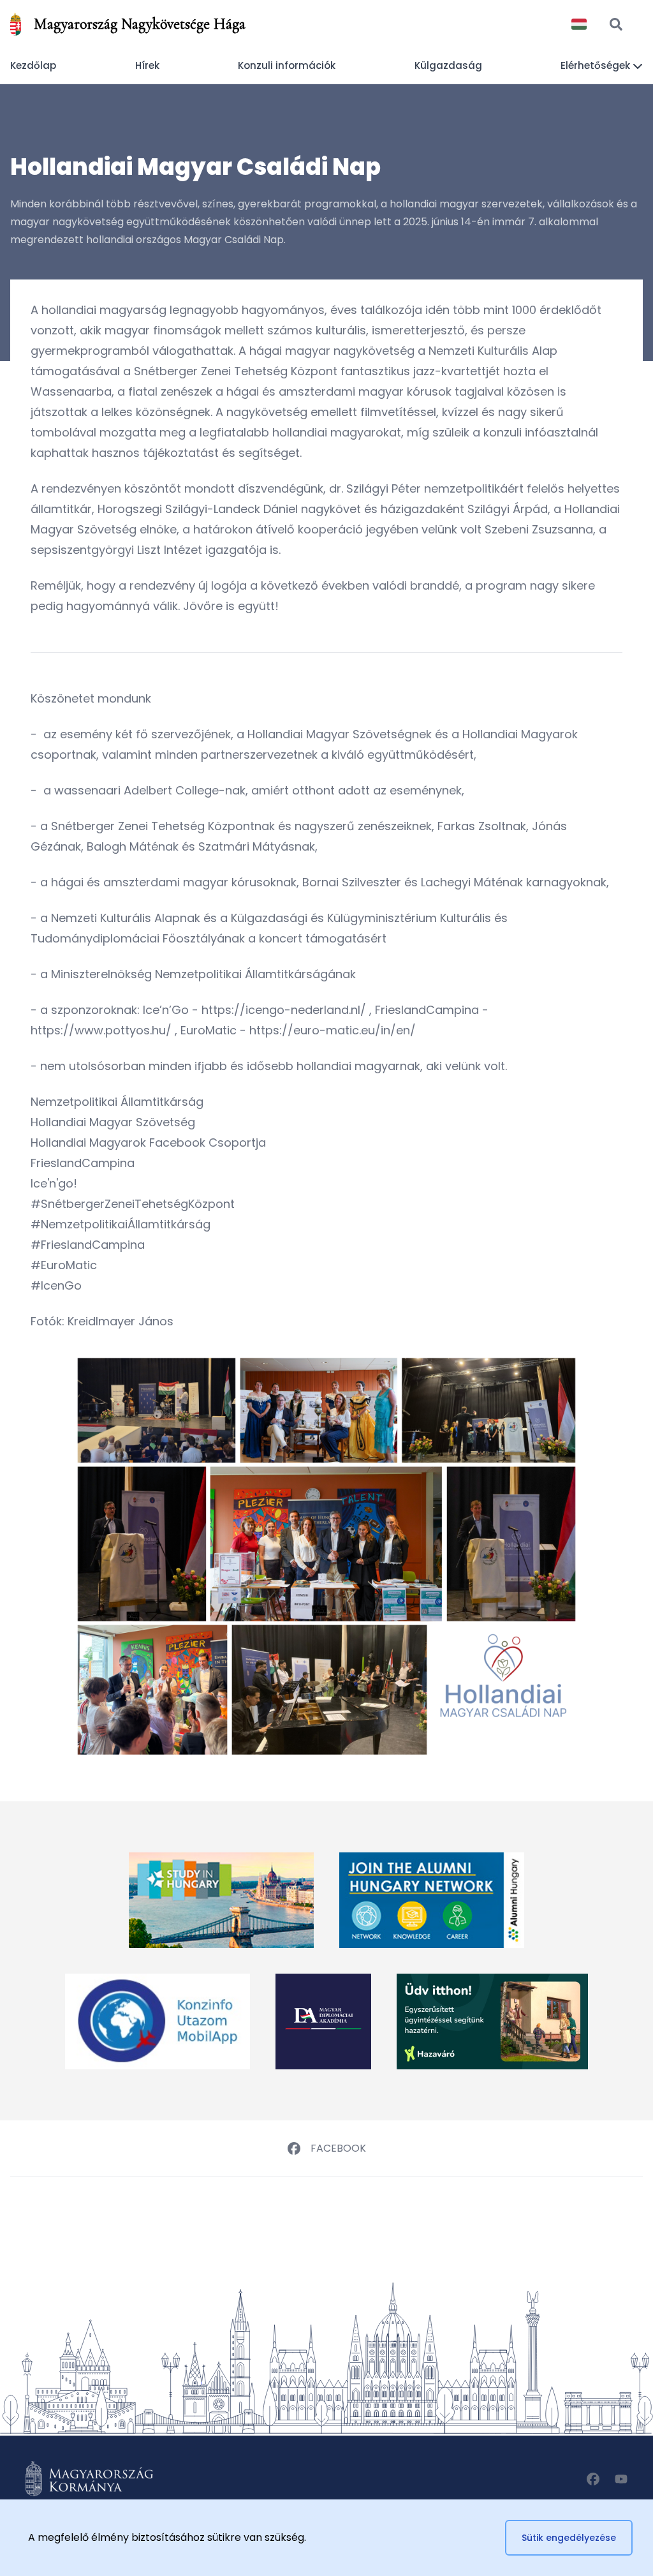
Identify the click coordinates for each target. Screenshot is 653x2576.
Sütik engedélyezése (569, 2538)
